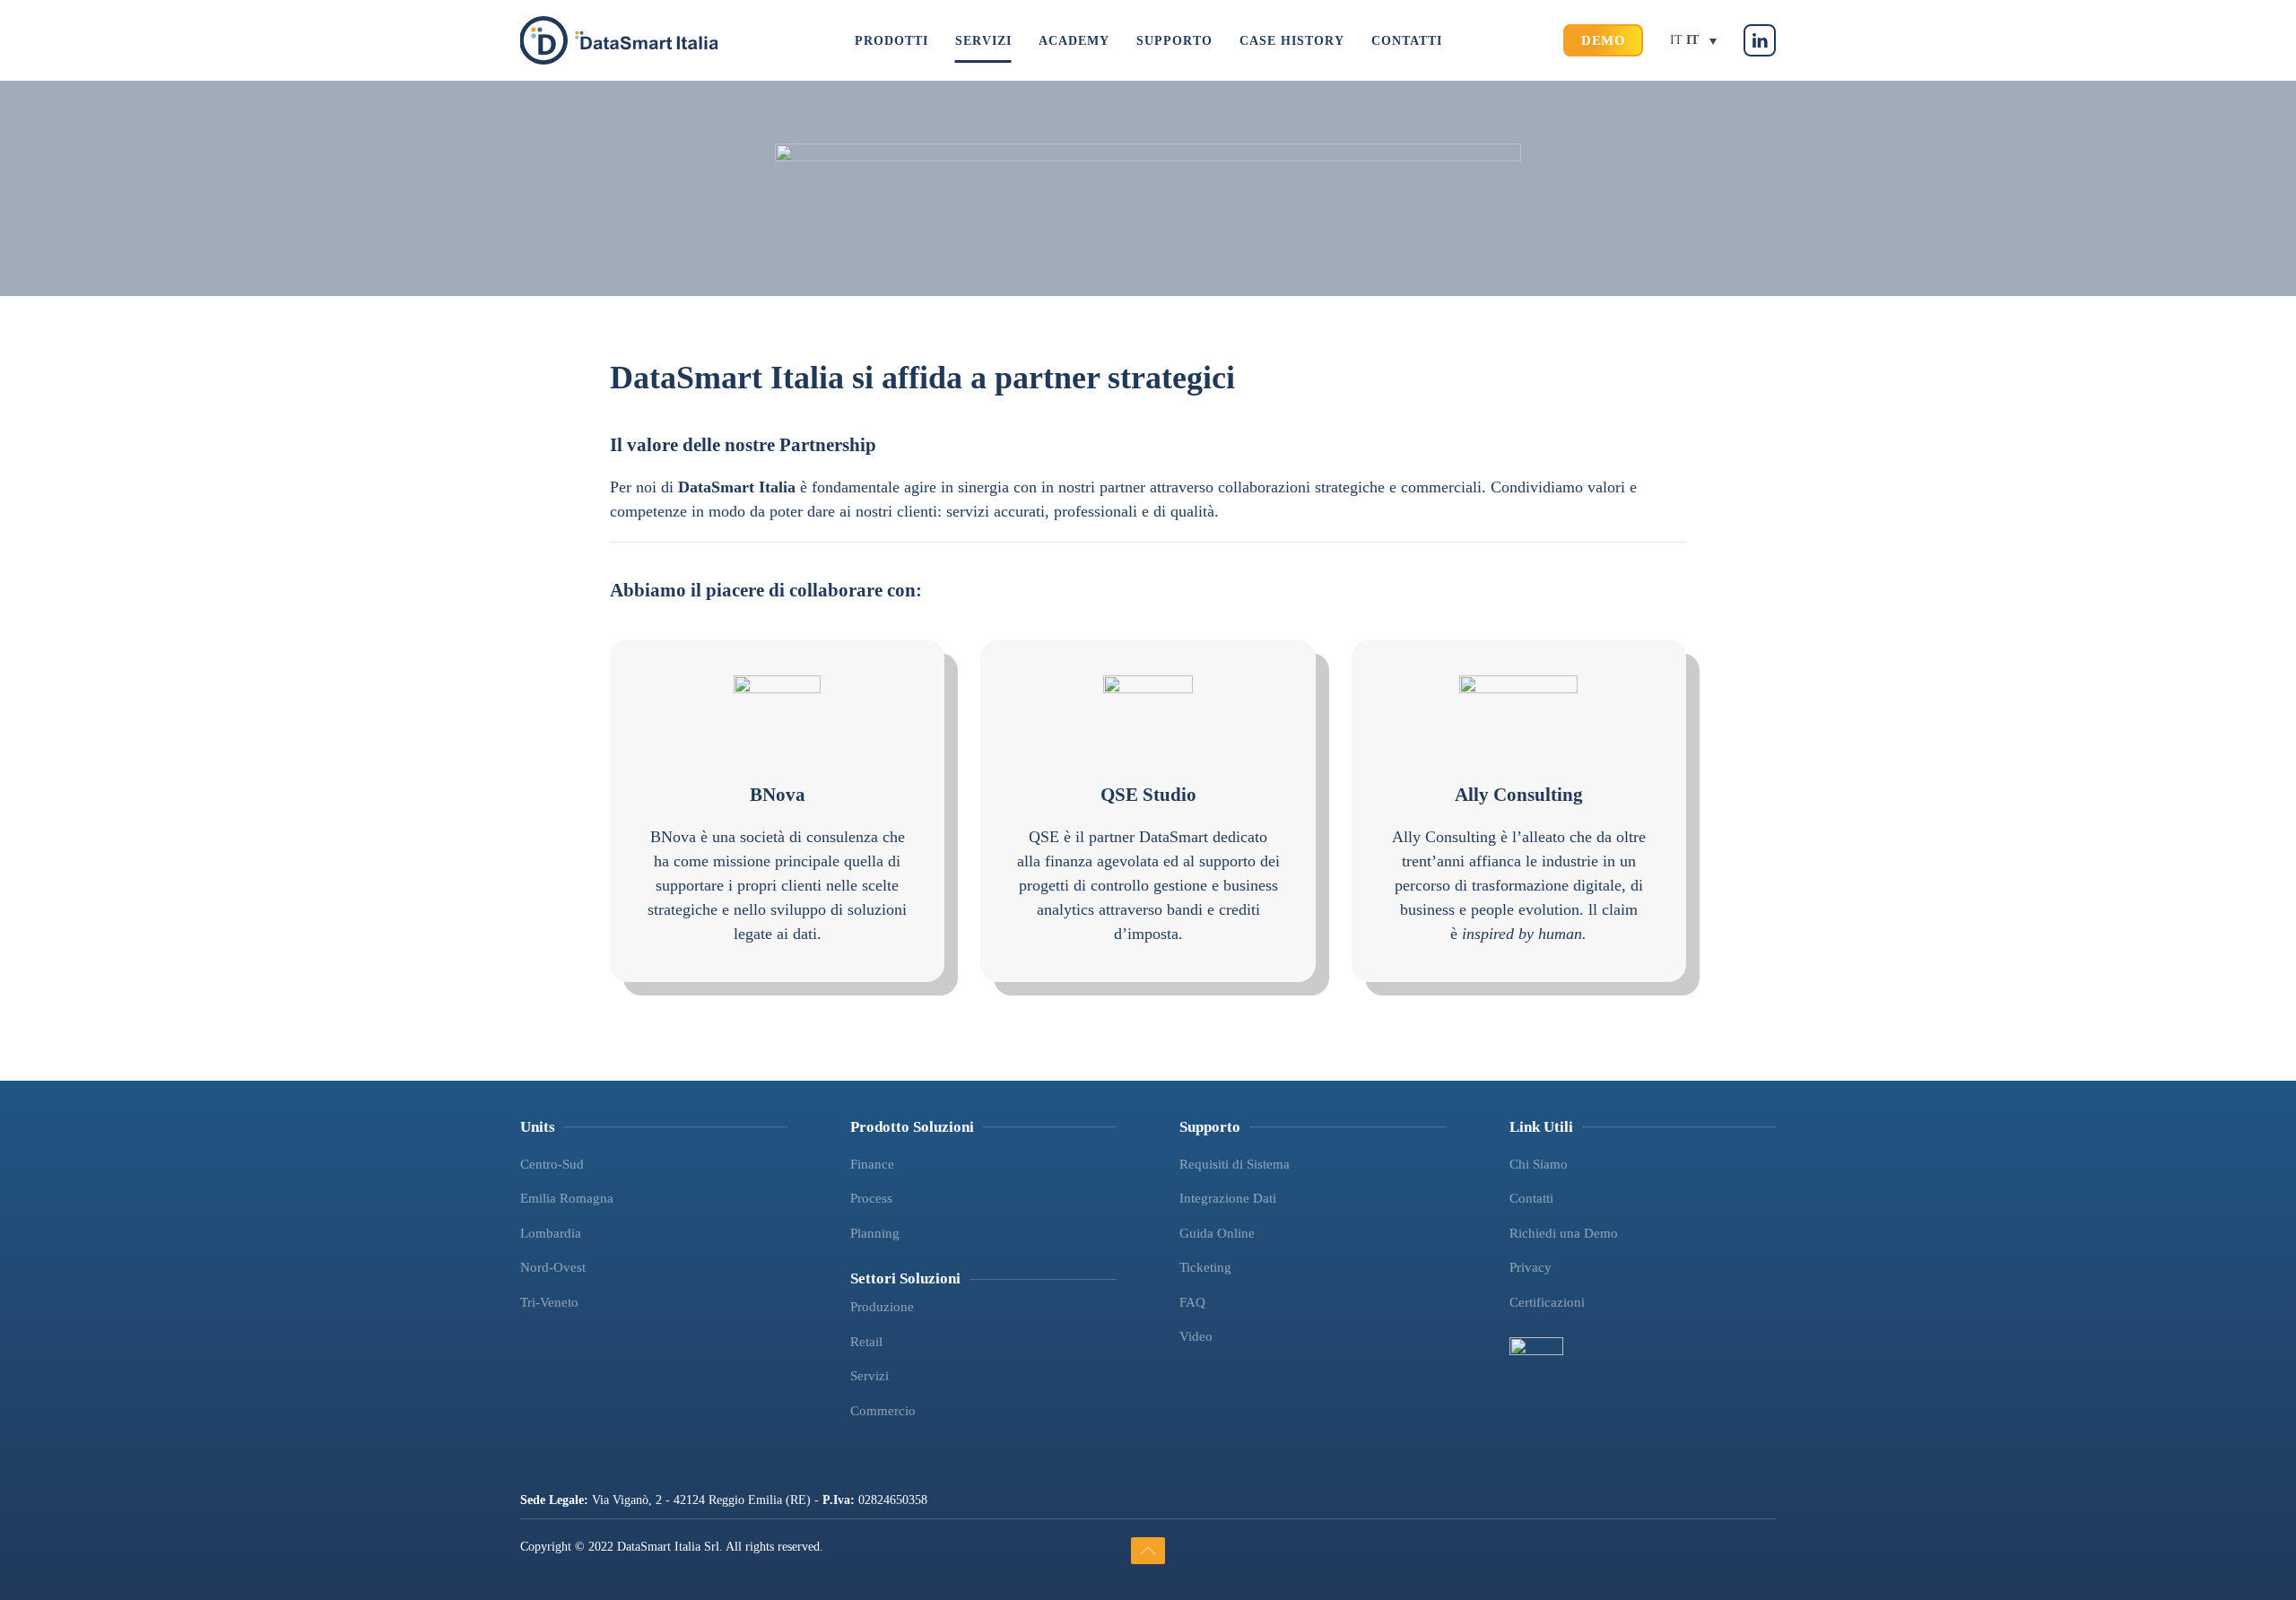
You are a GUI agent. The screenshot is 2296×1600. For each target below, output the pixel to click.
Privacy (1531, 1267)
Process (871, 1198)
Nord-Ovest (553, 1267)
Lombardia (551, 1233)
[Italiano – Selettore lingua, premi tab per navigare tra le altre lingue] (1693, 41)
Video (1196, 1336)
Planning (875, 1233)
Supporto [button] (1174, 41)
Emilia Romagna (567, 1198)
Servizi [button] (983, 41)
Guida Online (1217, 1233)
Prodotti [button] (891, 41)
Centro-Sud (552, 1164)
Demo (1603, 40)
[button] (1148, 1551)
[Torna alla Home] (619, 40)
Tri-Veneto (549, 1302)
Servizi (870, 1376)
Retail (866, 1342)
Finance (872, 1164)
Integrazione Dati (1228, 1198)
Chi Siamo (1539, 1164)
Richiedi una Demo (1564, 1233)
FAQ (1192, 1302)
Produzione (882, 1307)
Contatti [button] (1407, 41)
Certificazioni (1547, 1302)
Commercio (883, 1411)
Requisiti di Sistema (1235, 1164)
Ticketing (1205, 1267)
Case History (1292, 41)
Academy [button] (1074, 41)
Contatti (1531, 1198)
